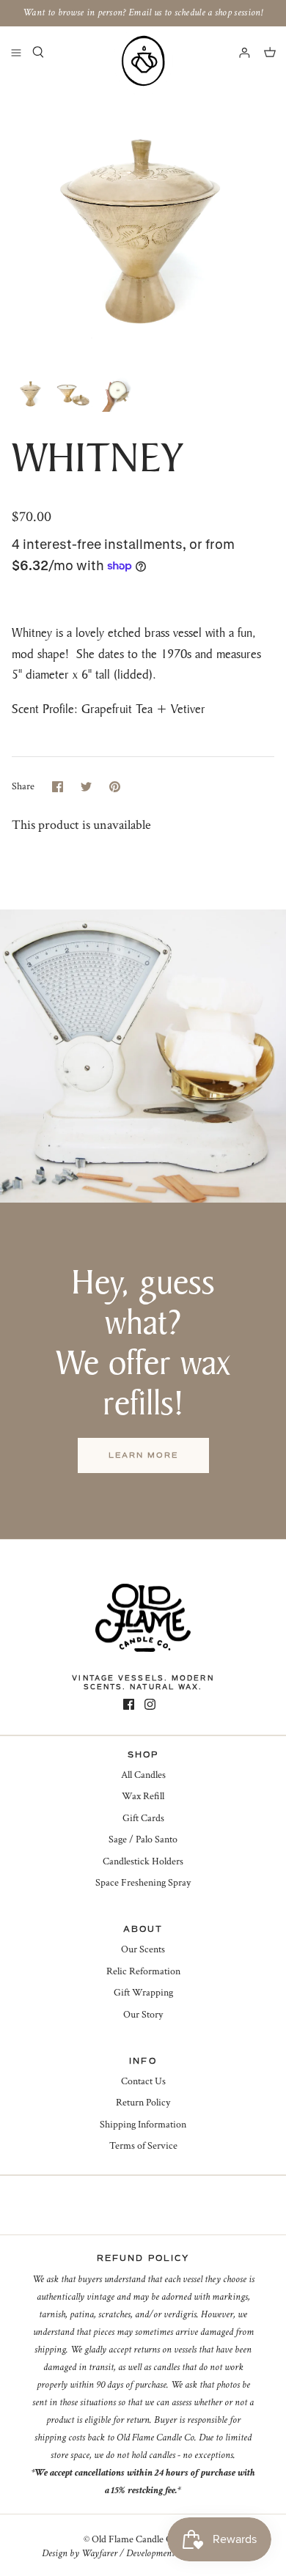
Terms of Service (143, 2146)
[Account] (238, 52)
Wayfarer (99, 2553)
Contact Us (143, 2081)
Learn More (143, 1455)
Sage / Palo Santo (143, 1839)
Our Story (143, 2015)
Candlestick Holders (143, 1861)
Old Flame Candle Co (135, 2539)
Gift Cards (143, 1818)
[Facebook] (129, 1704)
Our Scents (143, 1949)
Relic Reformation (143, 1971)
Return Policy (143, 2103)
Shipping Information (143, 2125)
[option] (143, 222)
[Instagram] (150, 1704)
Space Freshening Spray (143, 1883)
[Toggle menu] (16, 52)
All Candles (143, 1775)
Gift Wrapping (143, 1993)
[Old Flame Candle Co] (143, 61)
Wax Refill (143, 1796)
